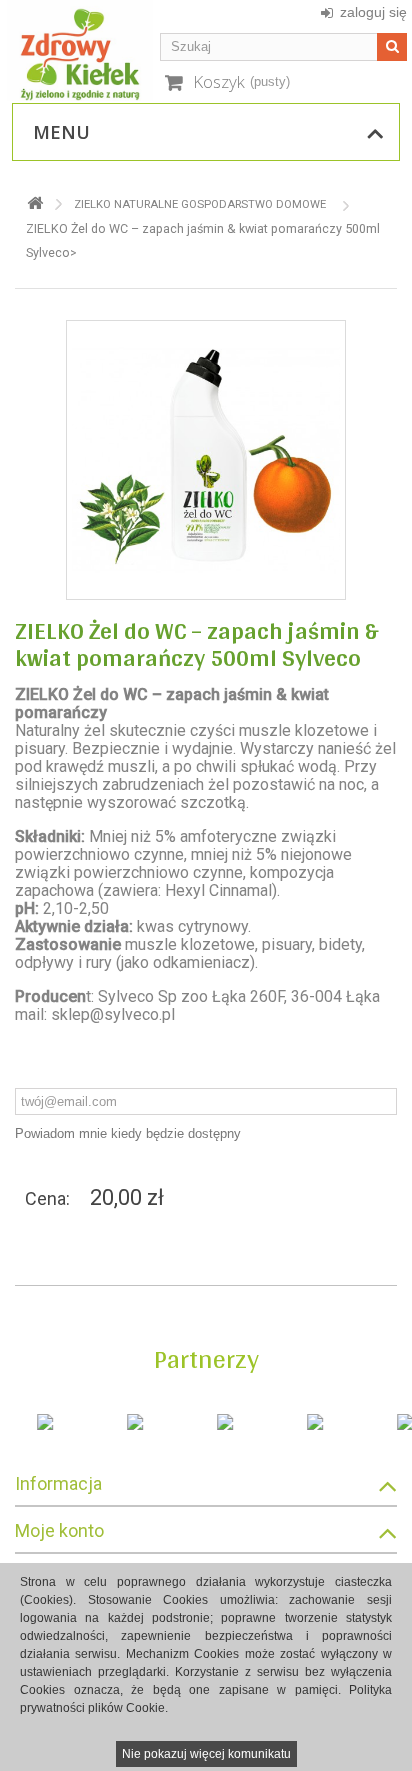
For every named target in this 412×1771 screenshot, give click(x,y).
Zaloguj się (373, 12)
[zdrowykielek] (80, 50)
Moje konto (59, 1530)
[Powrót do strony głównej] (35, 203)
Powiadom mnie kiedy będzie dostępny (128, 1133)
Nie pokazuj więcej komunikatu (206, 1754)
